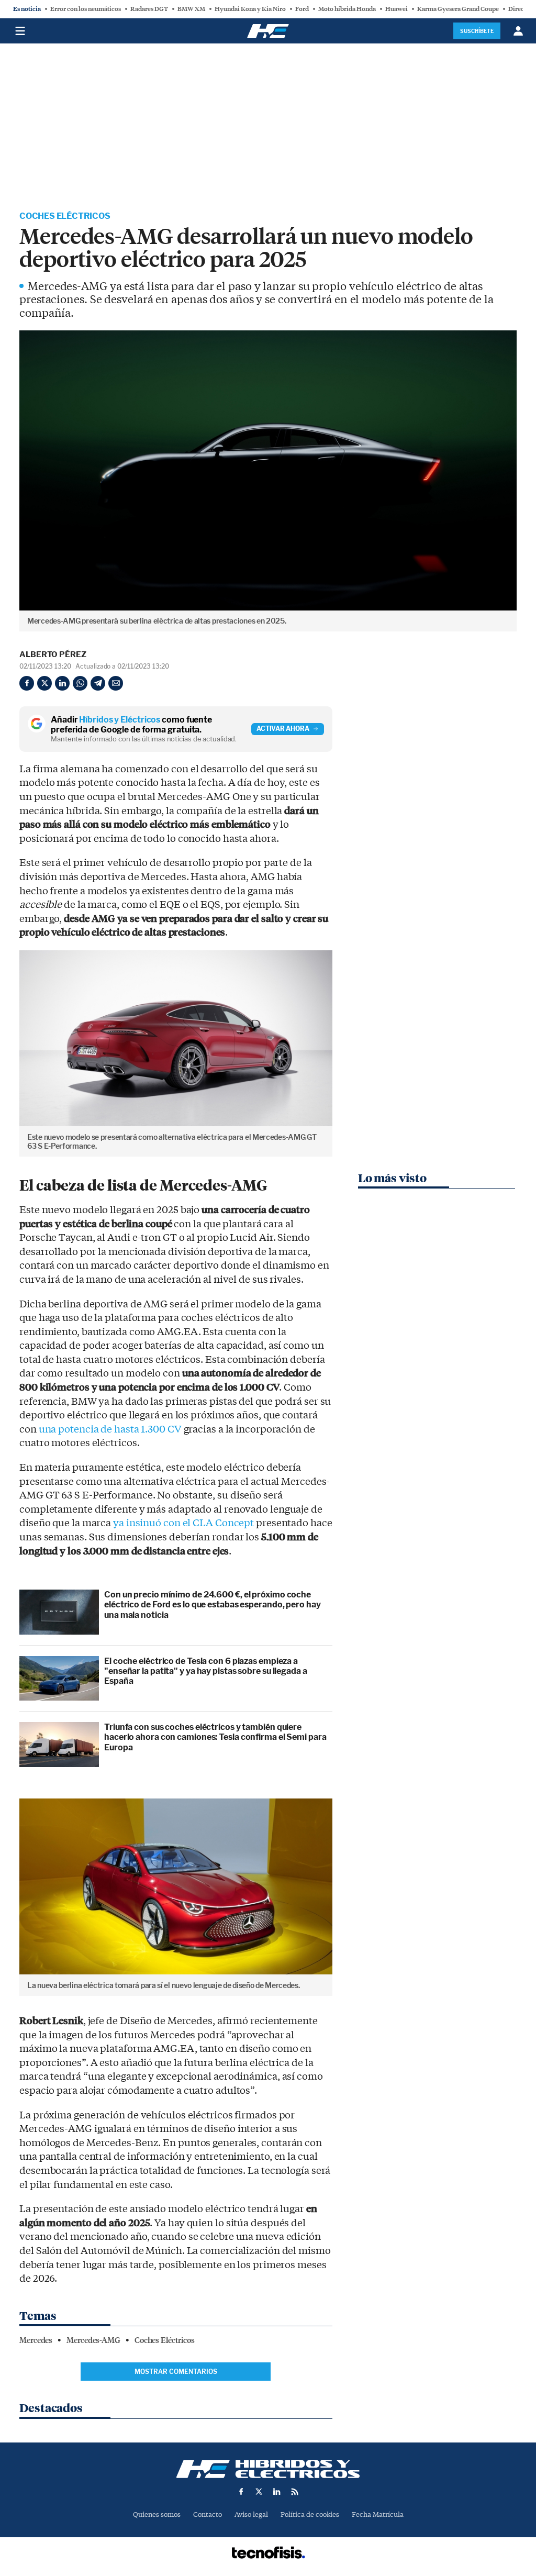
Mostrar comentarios (176, 2372)
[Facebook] (27, 683)
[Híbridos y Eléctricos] (268, 2469)
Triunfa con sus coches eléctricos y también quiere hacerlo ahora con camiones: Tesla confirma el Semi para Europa (215, 1737)
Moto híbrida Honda (347, 9)
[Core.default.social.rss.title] (295, 2492)
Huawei (397, 9)
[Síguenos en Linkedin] (277, 2492)
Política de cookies (310, 2514)
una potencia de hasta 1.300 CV (110, 1429)
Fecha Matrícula (378, 2514)
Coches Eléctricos (65, 216)
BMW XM (191, 9)
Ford (302, 9)
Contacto (208, 2514)
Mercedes (36, 2340)
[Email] (116, 683)
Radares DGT (149, 9)
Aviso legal (251, 2514)
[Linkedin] (62, 683)
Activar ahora (283, 729)
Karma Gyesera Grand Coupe (458, 9)
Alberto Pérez (53, 654)
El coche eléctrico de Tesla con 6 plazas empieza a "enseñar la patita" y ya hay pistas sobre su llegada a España (206, 1671)
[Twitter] (44, 683)
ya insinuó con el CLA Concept (183, 1523)
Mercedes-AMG (93, 2340)
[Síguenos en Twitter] (259, 2492)
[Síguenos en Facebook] (241, 2492)
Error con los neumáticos (86, 9)
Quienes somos (157, 2514)
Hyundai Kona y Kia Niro (250, 9)
